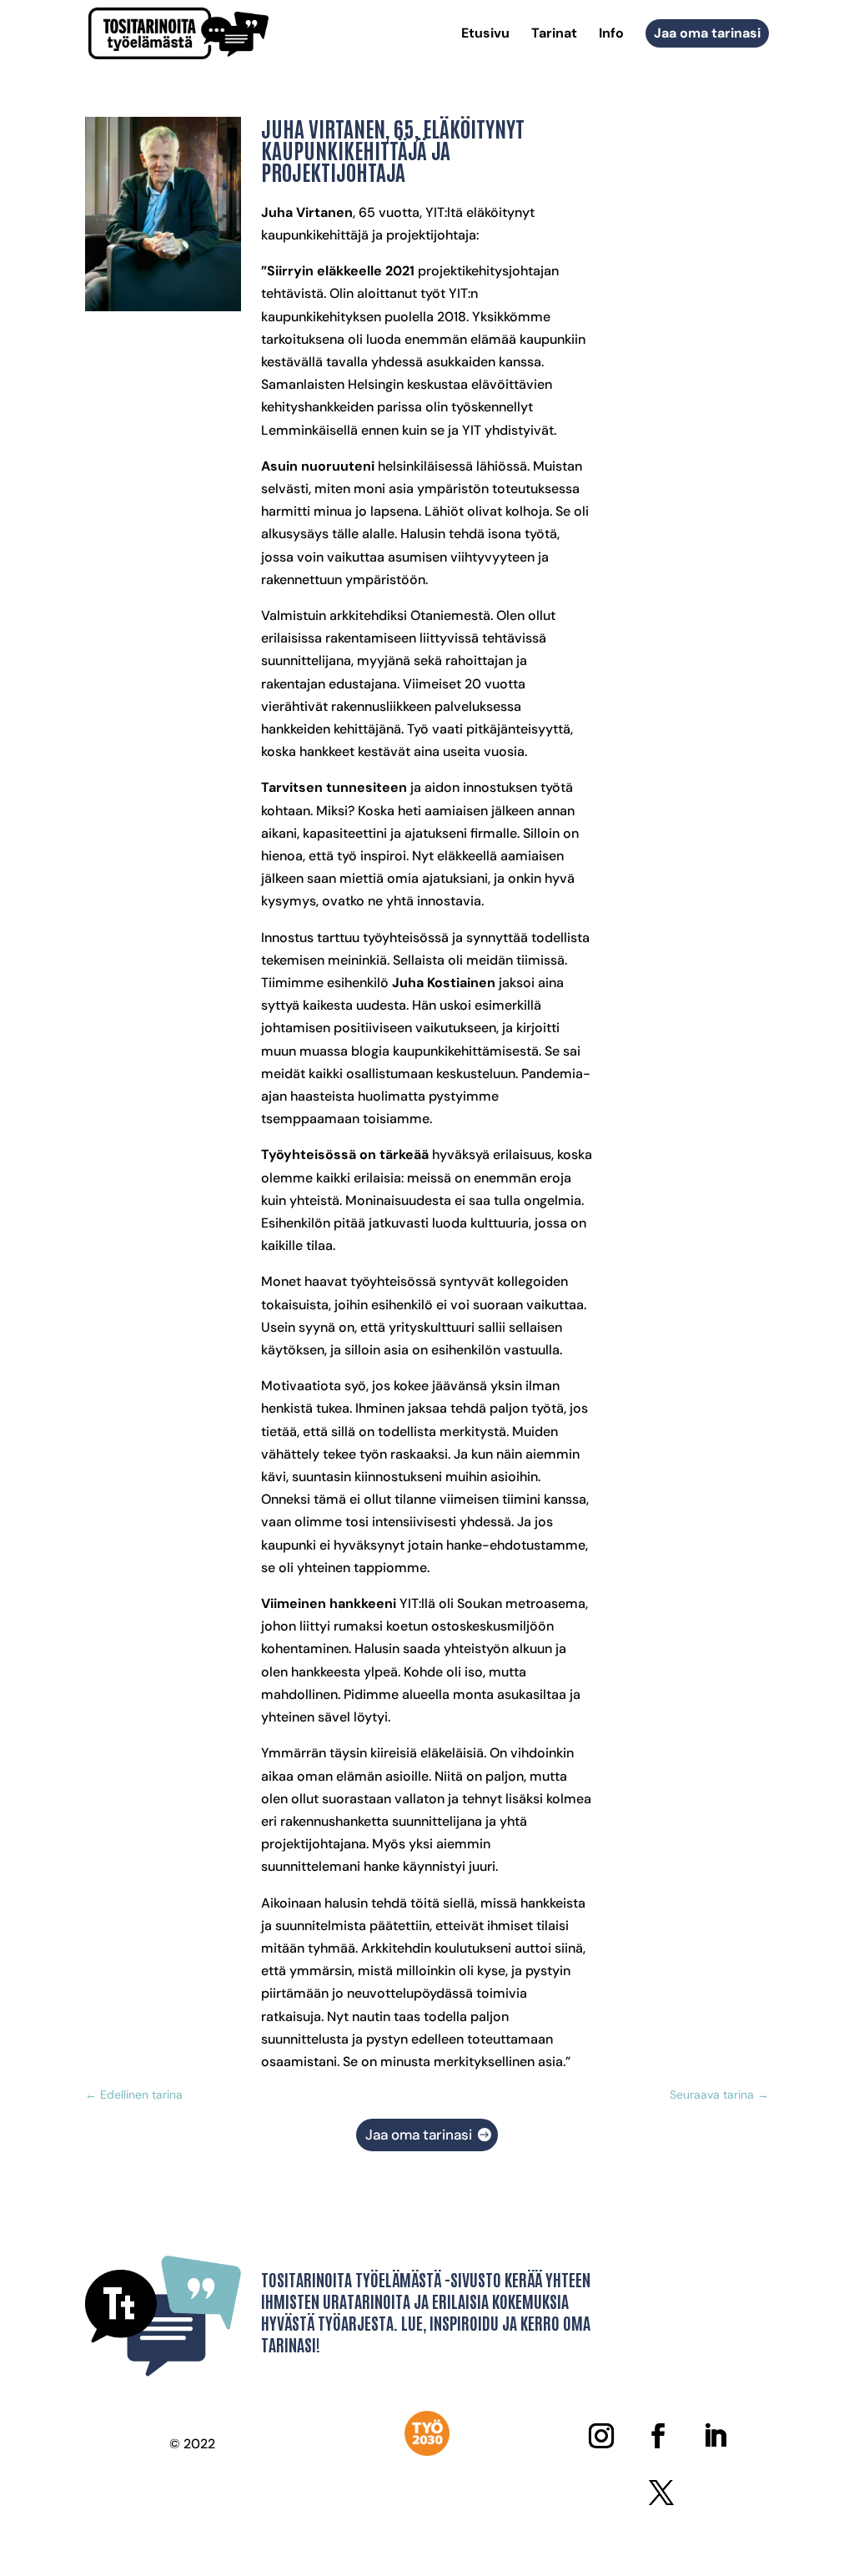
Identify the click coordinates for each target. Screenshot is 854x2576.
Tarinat (554, 35)
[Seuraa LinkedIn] (715, 2436)
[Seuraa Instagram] (601, 2436)
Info (611, 35)
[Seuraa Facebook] (658, 2436)
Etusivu (485, 35)
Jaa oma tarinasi (707, 33)
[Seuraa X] (661, 2493)
